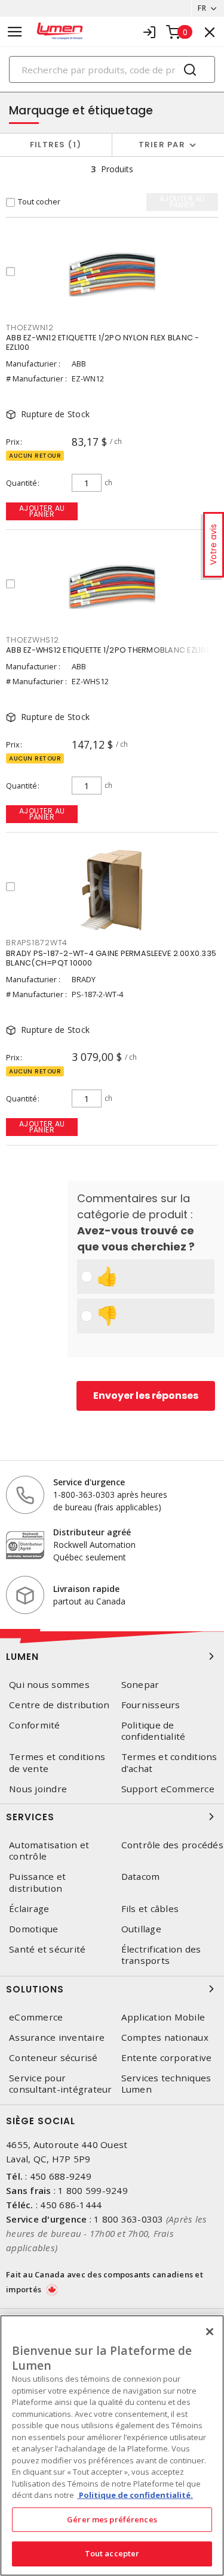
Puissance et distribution (37, 1882)
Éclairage (29, 1909)
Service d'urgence (89, 1482)
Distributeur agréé (92, 1532)
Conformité (35, 1725)
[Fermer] (210, 2332)
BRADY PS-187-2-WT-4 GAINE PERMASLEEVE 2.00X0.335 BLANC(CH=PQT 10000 (111, 958)
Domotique (33, 1929)
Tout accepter (112, 2553)
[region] (112, 2445)
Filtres (53, 145)
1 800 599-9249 (93, 2190)
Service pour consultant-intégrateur (61, 2084)
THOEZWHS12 (33, 640)
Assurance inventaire (57, 2037)
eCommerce (36, 2017)
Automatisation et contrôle (49, 1851)
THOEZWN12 (30, 328)
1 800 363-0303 (129, 2219)
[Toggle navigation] (15, 32)
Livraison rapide (86, 1589)
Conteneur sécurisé (53, 2058)
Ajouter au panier (42, 511)
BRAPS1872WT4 (37, 943)
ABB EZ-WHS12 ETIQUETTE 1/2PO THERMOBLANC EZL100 (108, 650)
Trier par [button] (162, 145)
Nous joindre (38, 1789)
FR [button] (202, 8)
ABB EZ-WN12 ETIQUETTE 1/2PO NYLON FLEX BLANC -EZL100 (103, 342)
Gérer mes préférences (112, 2519)
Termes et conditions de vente (57, 1762)
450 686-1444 (71, 2205)
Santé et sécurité (47, 1949)
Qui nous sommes (49, 1685)
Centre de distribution (59, 1705)
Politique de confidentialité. (135, 2495)
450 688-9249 (61, 2176)
